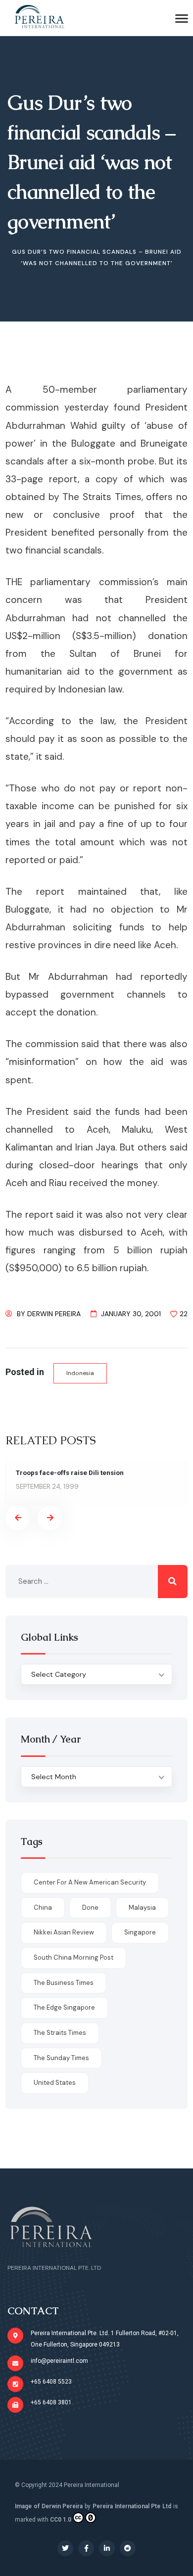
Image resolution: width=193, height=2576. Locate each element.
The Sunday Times (61, 2058)
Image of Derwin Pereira (49, 2506)
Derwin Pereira (54, 1314)
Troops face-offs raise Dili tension (70, 1473)
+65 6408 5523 (51, 2382)
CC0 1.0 (61, 2520)
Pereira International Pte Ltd (132, 2506)
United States (55, 2083)
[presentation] (18, 1518)
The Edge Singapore (64, 2007)
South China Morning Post (73, 1957)
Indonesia (80, 1373)
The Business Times (64, 1983)
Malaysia (142, 1908)
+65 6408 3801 (51, 2402)
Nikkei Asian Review (64, 1932)
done (90, 1908)
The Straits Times (60, 2033)
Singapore (140, 1932)
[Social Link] (65, 2548)
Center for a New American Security (90, 1882)
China (43, 1908)
